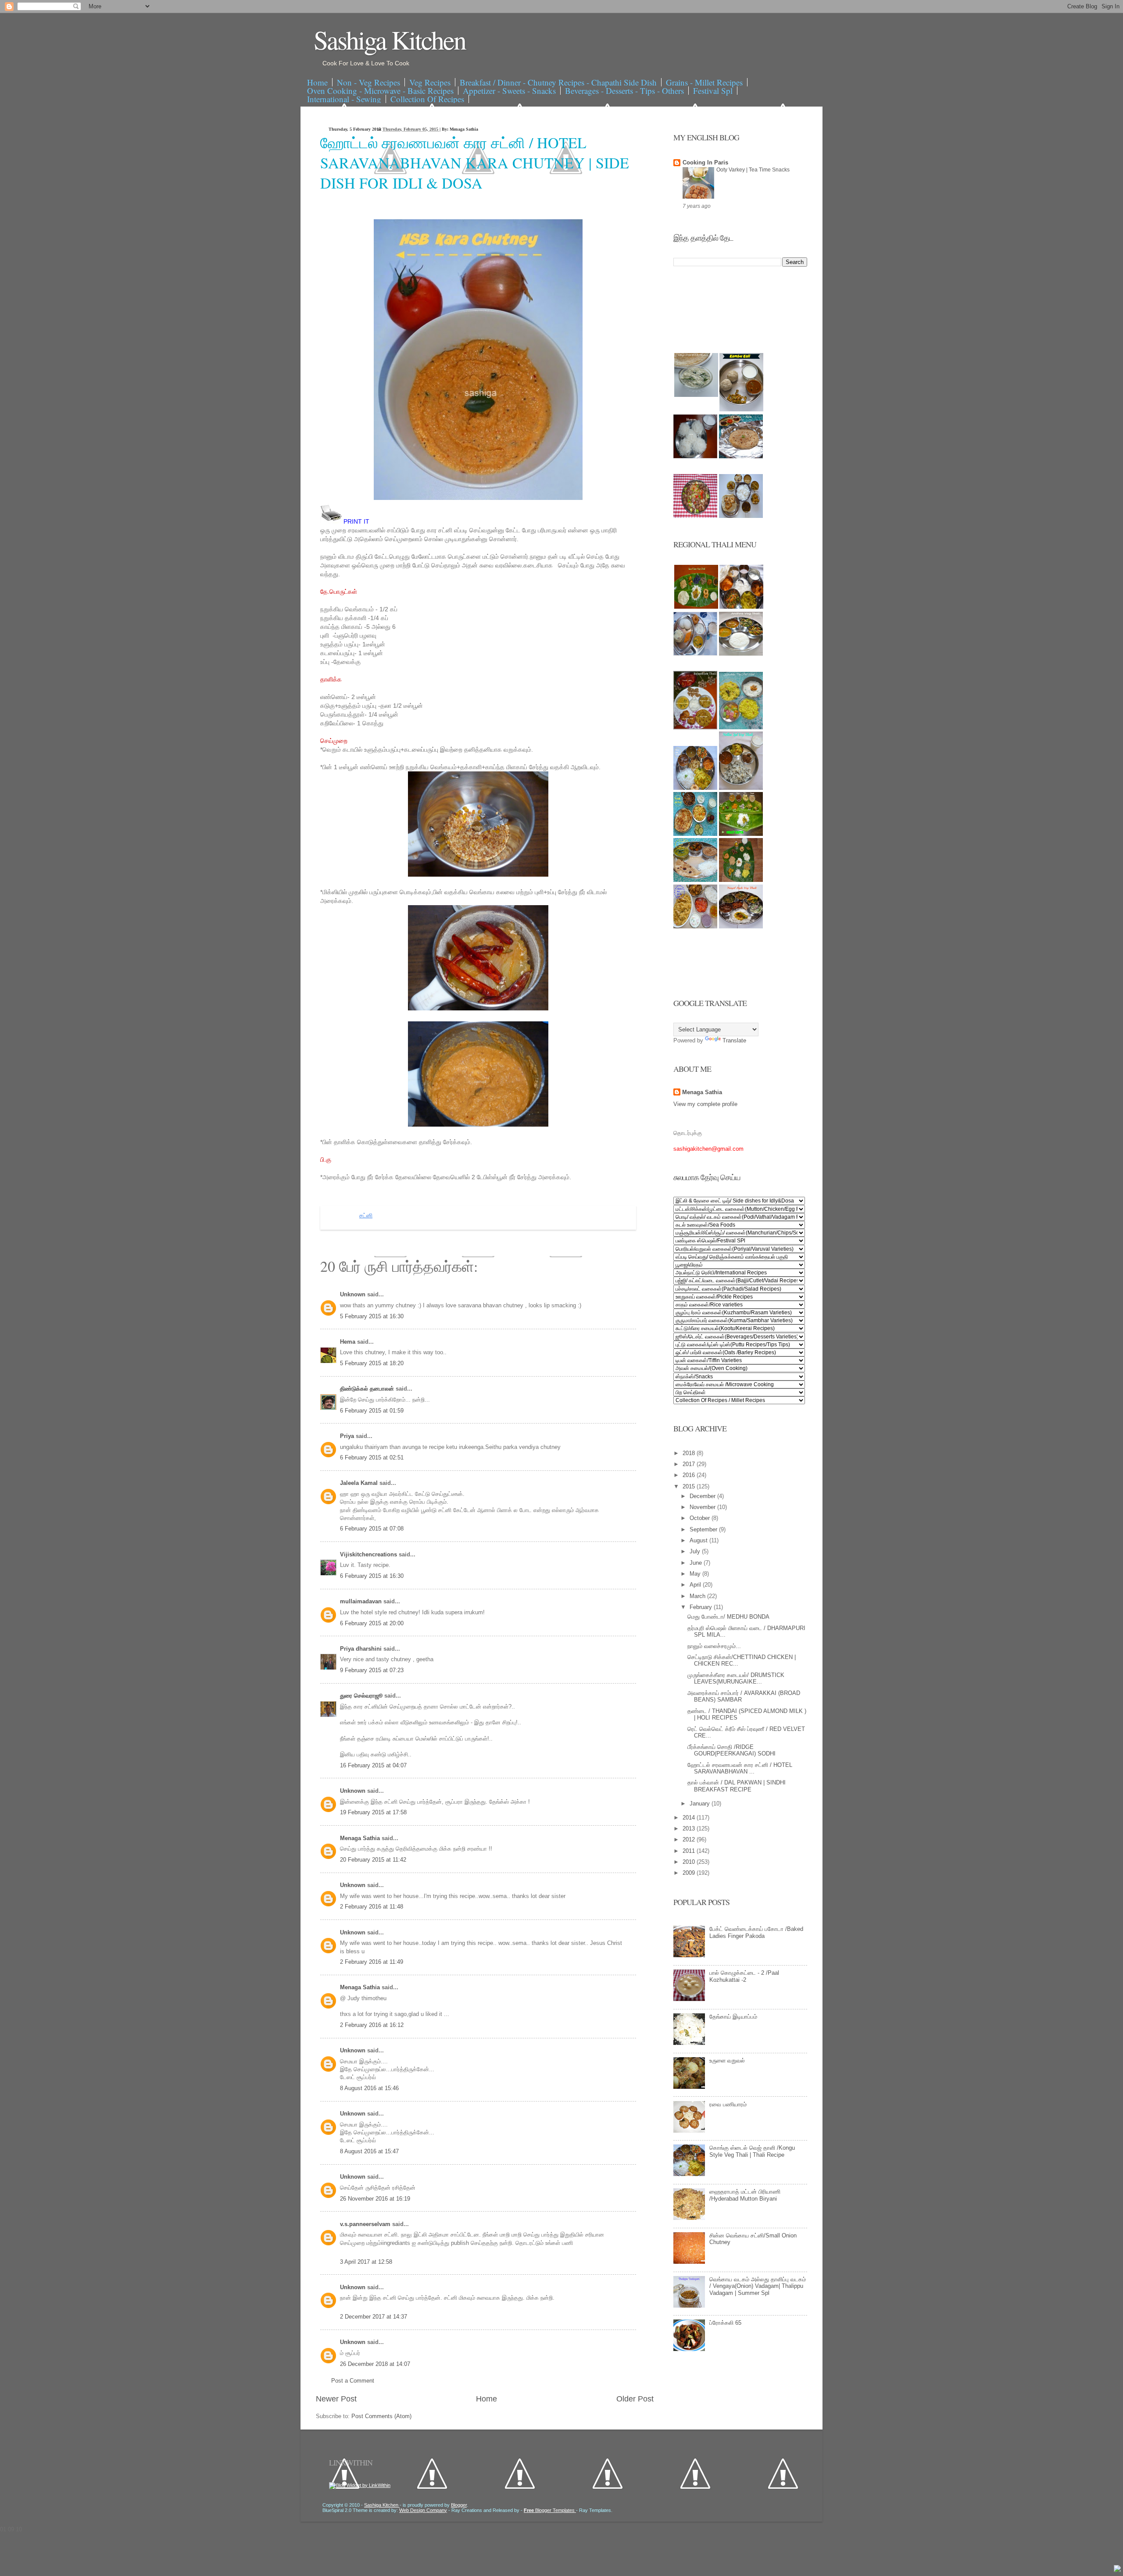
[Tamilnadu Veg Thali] (741, 607)
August (699, 1540)
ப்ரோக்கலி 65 (725, 2323)
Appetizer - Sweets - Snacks (509, 91)
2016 (690, 1475)
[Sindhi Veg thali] (695, 880)
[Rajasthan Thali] (695, 727)
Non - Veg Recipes (368, 82)
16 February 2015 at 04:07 (373, 1765)
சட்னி (366, 1216)
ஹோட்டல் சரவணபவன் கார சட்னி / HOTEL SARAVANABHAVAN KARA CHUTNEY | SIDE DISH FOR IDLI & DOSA (475, 163)
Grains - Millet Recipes (704, 82)
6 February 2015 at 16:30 (372, 1576)
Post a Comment (353, 2381)
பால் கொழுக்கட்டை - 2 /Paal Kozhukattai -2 (744, 1976)
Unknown (354, 1294)
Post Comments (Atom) (381, 2416)
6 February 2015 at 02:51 (372, 1457)
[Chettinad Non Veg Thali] (695, 926)
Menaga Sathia (361, 1838)
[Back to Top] (1117, 2569)
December (703, 1496)
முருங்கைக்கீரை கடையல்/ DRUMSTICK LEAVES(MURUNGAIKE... (736, 1679)
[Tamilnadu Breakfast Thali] (695, 654)
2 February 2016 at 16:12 (372, 2025)
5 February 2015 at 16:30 (372, 1316)
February (702, 1607)
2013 (690, 1829)
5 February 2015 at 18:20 (372, 1363)
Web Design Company (423, 2510)
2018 (690, 1453)
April (696, 1585)
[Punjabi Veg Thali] (695, 834)
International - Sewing (344, 99)
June (697, 1563)
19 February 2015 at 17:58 (373, 1812)
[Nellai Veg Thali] (741, 788)
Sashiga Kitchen (390, 39)
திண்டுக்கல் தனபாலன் (368, 1389)
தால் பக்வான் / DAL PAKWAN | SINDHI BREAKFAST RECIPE (737, 1786)
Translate (734, 1040)
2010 (690, 1862)
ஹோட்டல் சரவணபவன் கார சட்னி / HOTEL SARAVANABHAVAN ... (740, 1768)
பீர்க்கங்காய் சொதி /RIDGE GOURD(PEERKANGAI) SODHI (731, 1750)
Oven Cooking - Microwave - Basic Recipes (380, 91)
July (696, 1551)
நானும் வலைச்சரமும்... (714, 1646)
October (701, 1518)
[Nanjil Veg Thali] (741, 926)
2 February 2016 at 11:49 (372, 1962)
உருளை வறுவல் (727, 2060)
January (701, 1804)
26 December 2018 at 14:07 (375, 2364)
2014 (690, 1818)
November (703, 1507)
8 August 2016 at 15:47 (369, 2151)
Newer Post (336, 2399)
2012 (690, 1839)
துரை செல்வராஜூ (362, 1696)
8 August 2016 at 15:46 (369, 2088)
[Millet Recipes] (741, 409)
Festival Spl (713, 91)
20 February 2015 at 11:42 (373, 1860)
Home (317, 82)
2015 (690, 1486)
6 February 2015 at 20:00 (372, 1623)
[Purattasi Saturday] (741, 880)
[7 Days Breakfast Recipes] (695, 456)
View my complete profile (705, 1104)
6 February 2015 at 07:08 (372, 1529)
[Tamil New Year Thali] (696, 607)
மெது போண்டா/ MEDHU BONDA (728, 1617)
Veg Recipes (430, 82)
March (698, 1596)
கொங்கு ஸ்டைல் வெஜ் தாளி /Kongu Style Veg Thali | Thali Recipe (752, 2151)
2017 (690, 1464)
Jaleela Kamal (360, 1483)
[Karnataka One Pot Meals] (741, 727)
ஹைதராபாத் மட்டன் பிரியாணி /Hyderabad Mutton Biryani (745, 2195)
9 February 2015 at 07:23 (372, 1670)
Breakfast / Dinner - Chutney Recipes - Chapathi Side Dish (558, 82)
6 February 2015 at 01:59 (372, 1411)
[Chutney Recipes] (696, 395)
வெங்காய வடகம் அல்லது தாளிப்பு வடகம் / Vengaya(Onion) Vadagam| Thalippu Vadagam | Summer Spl (758, 2286)
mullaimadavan (362, 1601)
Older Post (635, 2399)
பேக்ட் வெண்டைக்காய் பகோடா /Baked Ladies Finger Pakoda (756, 1932)
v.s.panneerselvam (366, 2224)
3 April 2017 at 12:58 (366, 2262)
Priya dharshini (362, 1649)
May (696, 1574)
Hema (349, 1342)
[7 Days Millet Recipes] (695, 516)
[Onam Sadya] (741, 834)
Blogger (459, 2505)
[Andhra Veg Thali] (741, 654)
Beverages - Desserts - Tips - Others (624, 91)
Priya (348, 1436)
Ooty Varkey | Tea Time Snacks (753, 170)
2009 (690, 1873)
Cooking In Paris (705, 162)
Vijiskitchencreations (369, 1554)
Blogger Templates (550, 2510)
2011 (690, 1851)
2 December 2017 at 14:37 (374, 2317)
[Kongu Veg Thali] (695, 788)
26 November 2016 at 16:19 (375, 2199)
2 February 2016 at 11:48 (372, 1907)
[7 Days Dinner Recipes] (741, 456)
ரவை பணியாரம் (728, 2104)
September (704, 1529)
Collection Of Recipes (427, 99)
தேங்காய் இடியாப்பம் (733, 2017)
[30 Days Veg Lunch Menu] (741, 516)
